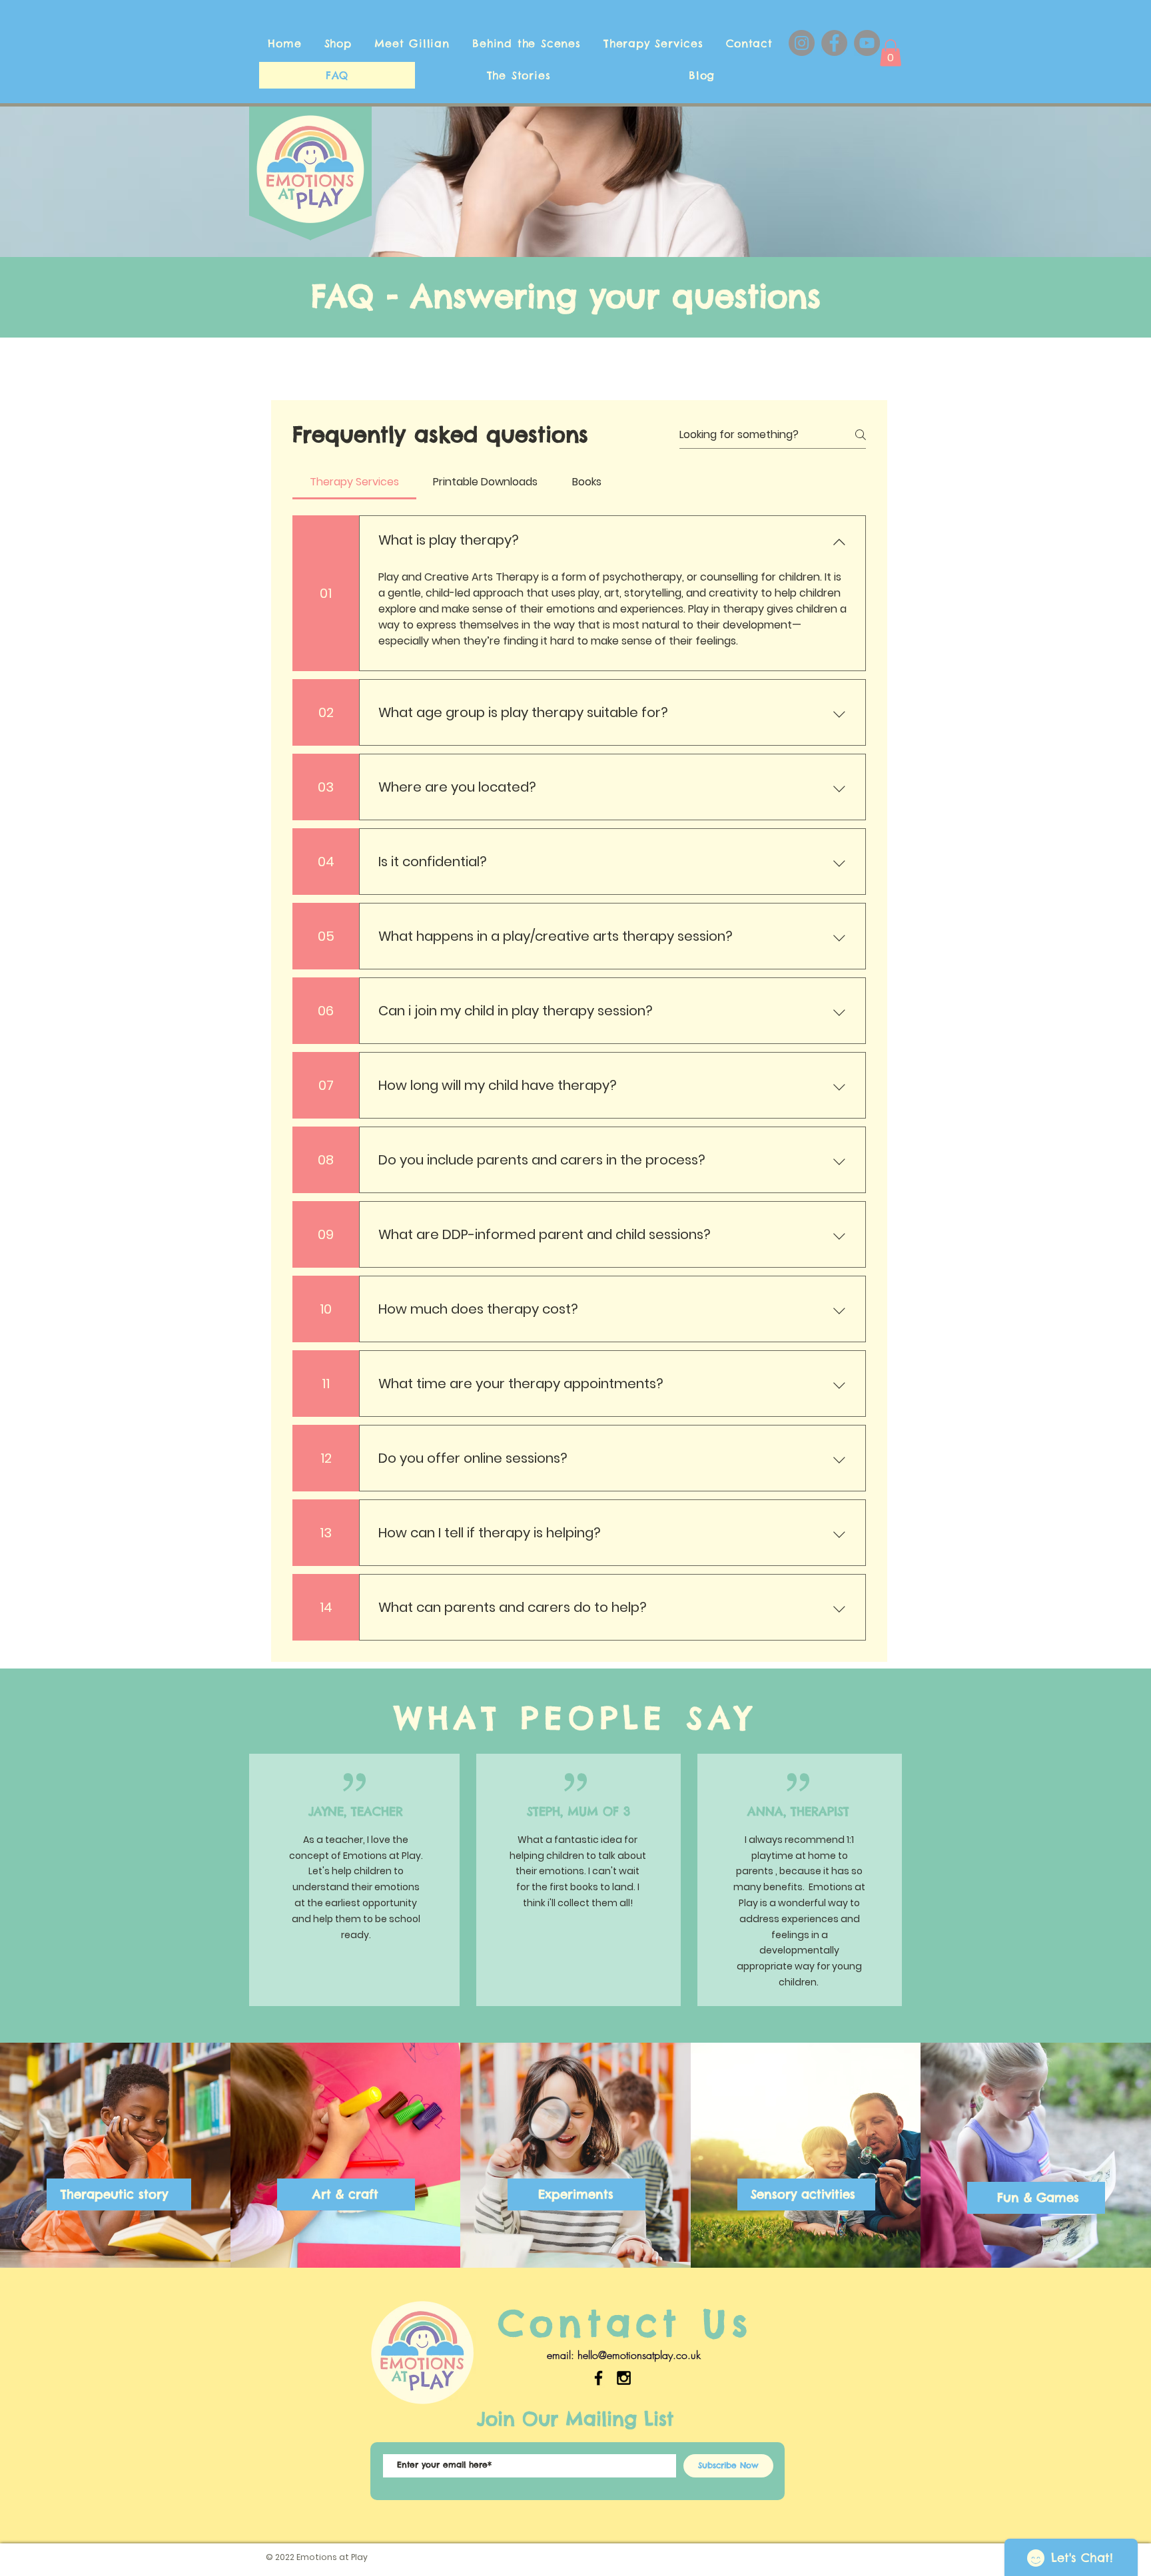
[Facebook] (834, 43)
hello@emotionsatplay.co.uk (639, 2355)
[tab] (354, 482)
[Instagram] (802, 43)
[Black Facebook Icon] (598, 2378)
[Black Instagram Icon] (624, 2378)
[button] (891, 53)
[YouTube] (867, 43)
